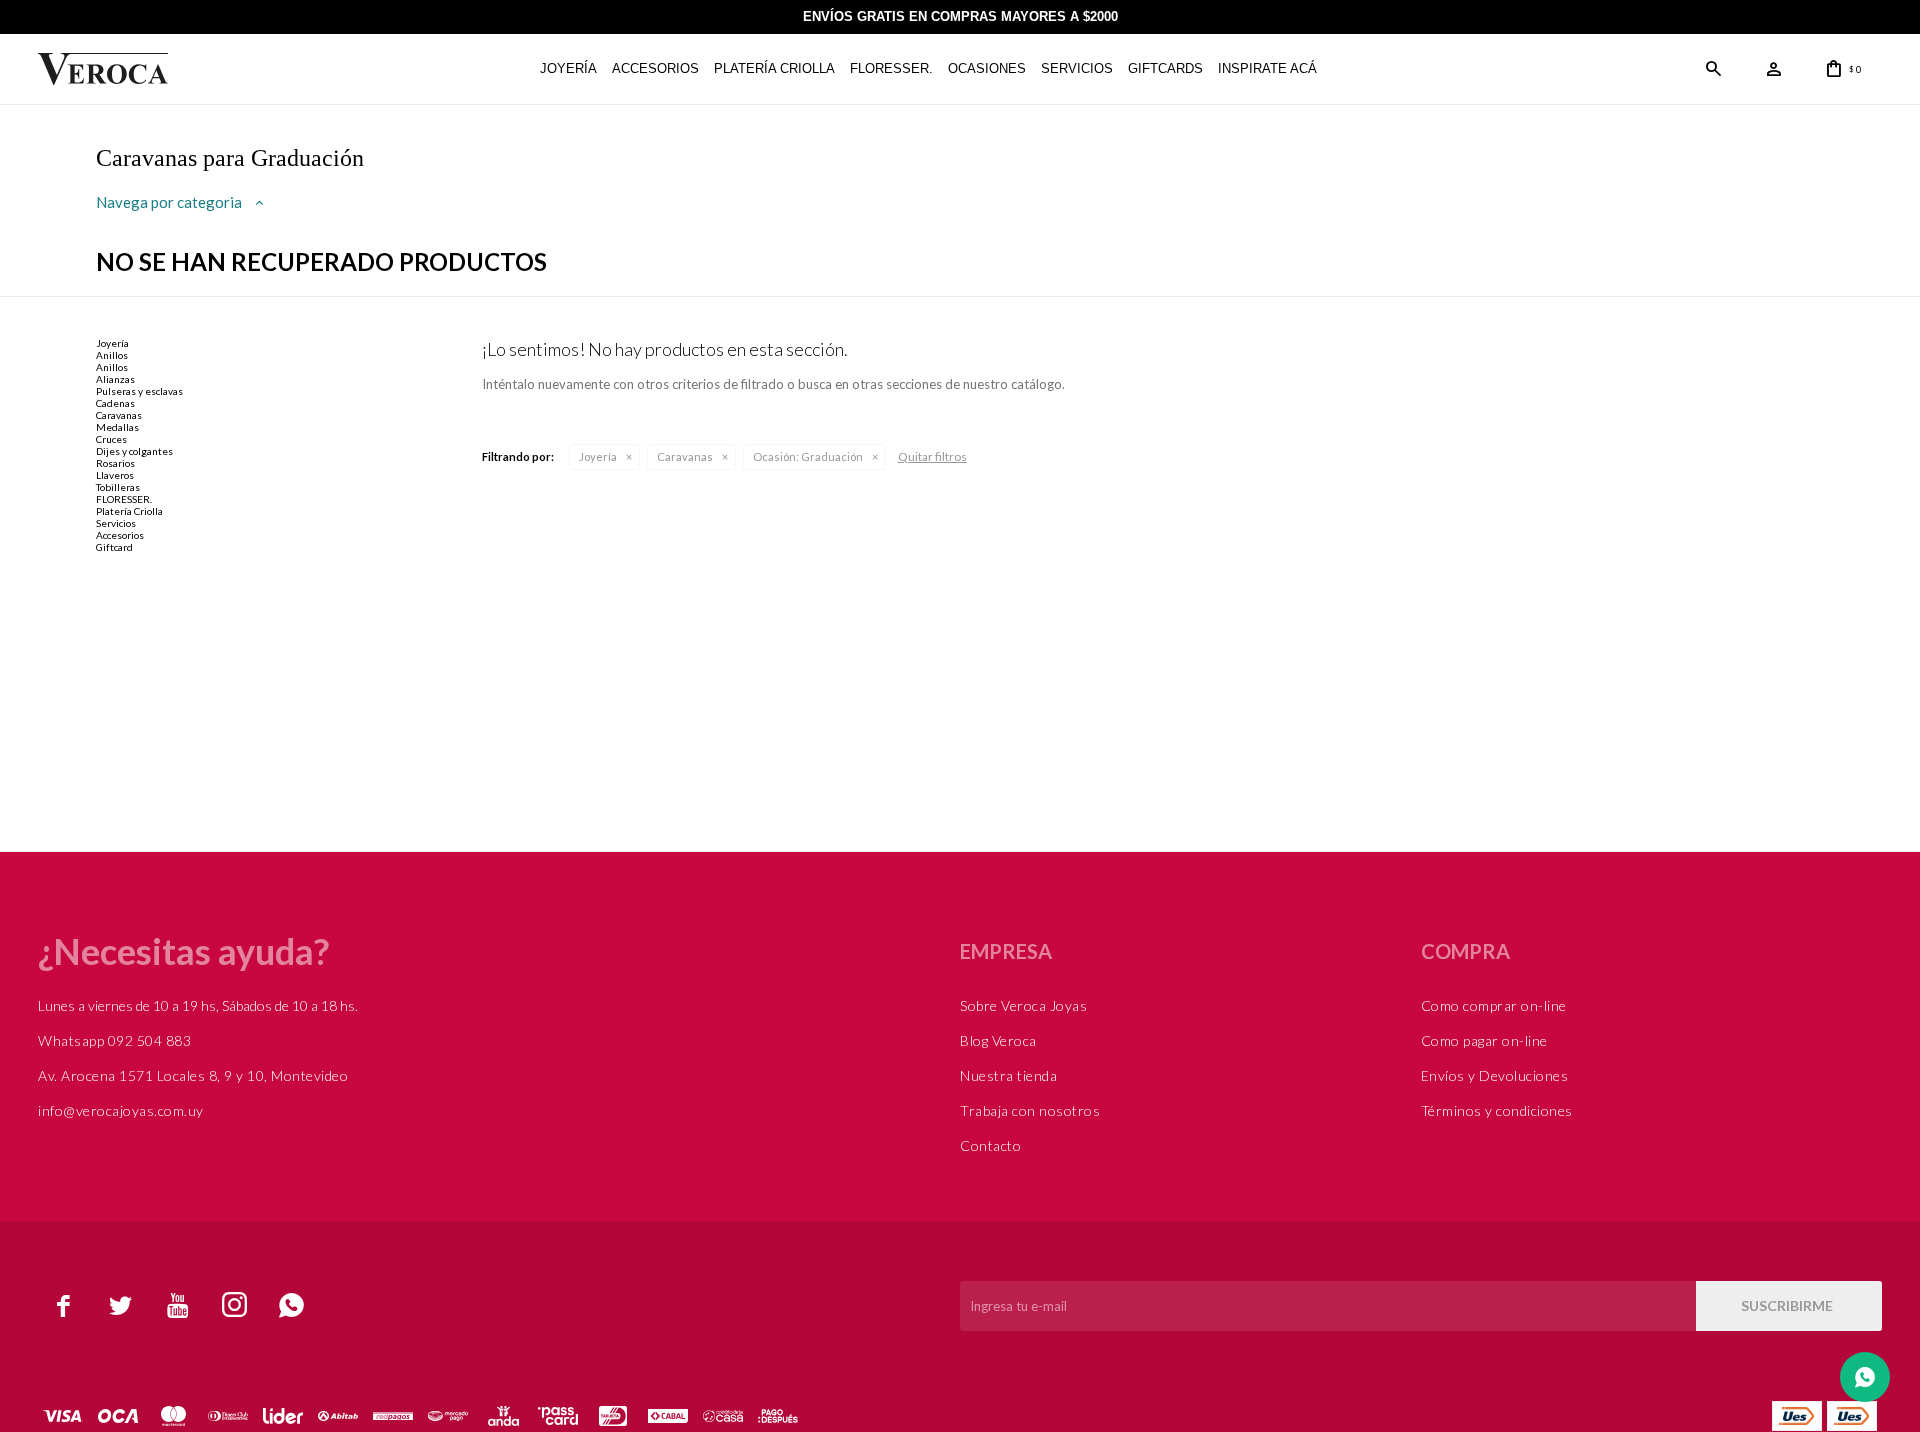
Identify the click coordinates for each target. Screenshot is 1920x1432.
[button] (1714, 69)
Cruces (111, 439)
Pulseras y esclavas (139, 391)
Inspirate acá (1267, 68)
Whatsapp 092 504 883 (114, 1040)
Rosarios (115, 463)
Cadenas (115, 403)
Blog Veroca (998, 1040)
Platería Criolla (774, 68)
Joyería (568, 68)
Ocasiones (987, 68)
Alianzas (115, 379)
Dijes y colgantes (134, 451)
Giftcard (114, 547)
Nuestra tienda (1008, 1075)
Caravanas (685, 456)
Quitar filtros (932, 456)
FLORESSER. (891, 68)
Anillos (112, 355)
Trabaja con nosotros (1030, 1110)
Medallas (117, 427)
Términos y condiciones (1497, 1110)
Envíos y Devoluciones (1495, 1075)
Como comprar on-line (1494, 1005)
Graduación (808, 456)
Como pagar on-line (1484, 1040)
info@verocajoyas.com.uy (121, 1110)
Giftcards (1165, 68)
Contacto (990, 1145)
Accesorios (655, 68)
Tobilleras (118, 487)
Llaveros (115, 475)
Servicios (1077, 68)
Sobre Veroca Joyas (1023, 1005)
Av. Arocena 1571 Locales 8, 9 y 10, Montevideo (193, 1075)
